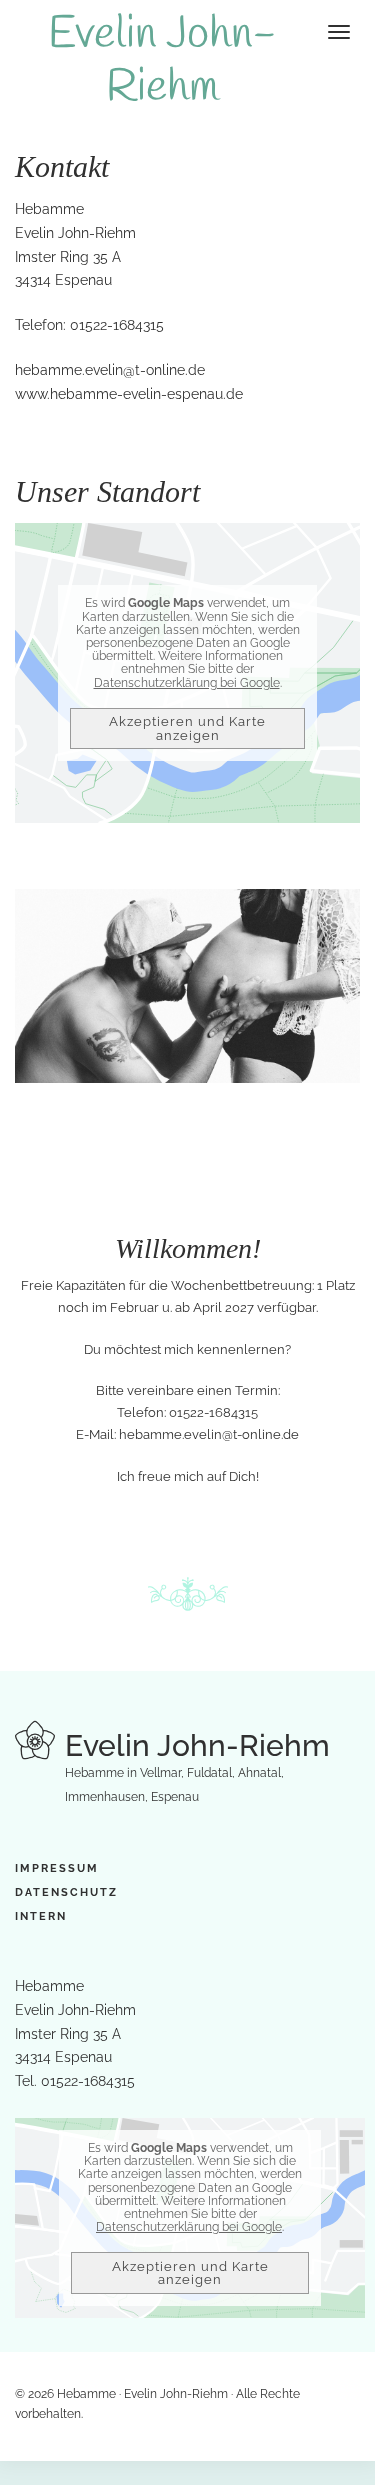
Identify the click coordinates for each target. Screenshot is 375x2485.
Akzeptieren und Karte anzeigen (187, 728)
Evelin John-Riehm (162, 61)
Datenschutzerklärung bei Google (187, 683)
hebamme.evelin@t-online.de (110, 370)
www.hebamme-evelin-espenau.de (129, 394)
